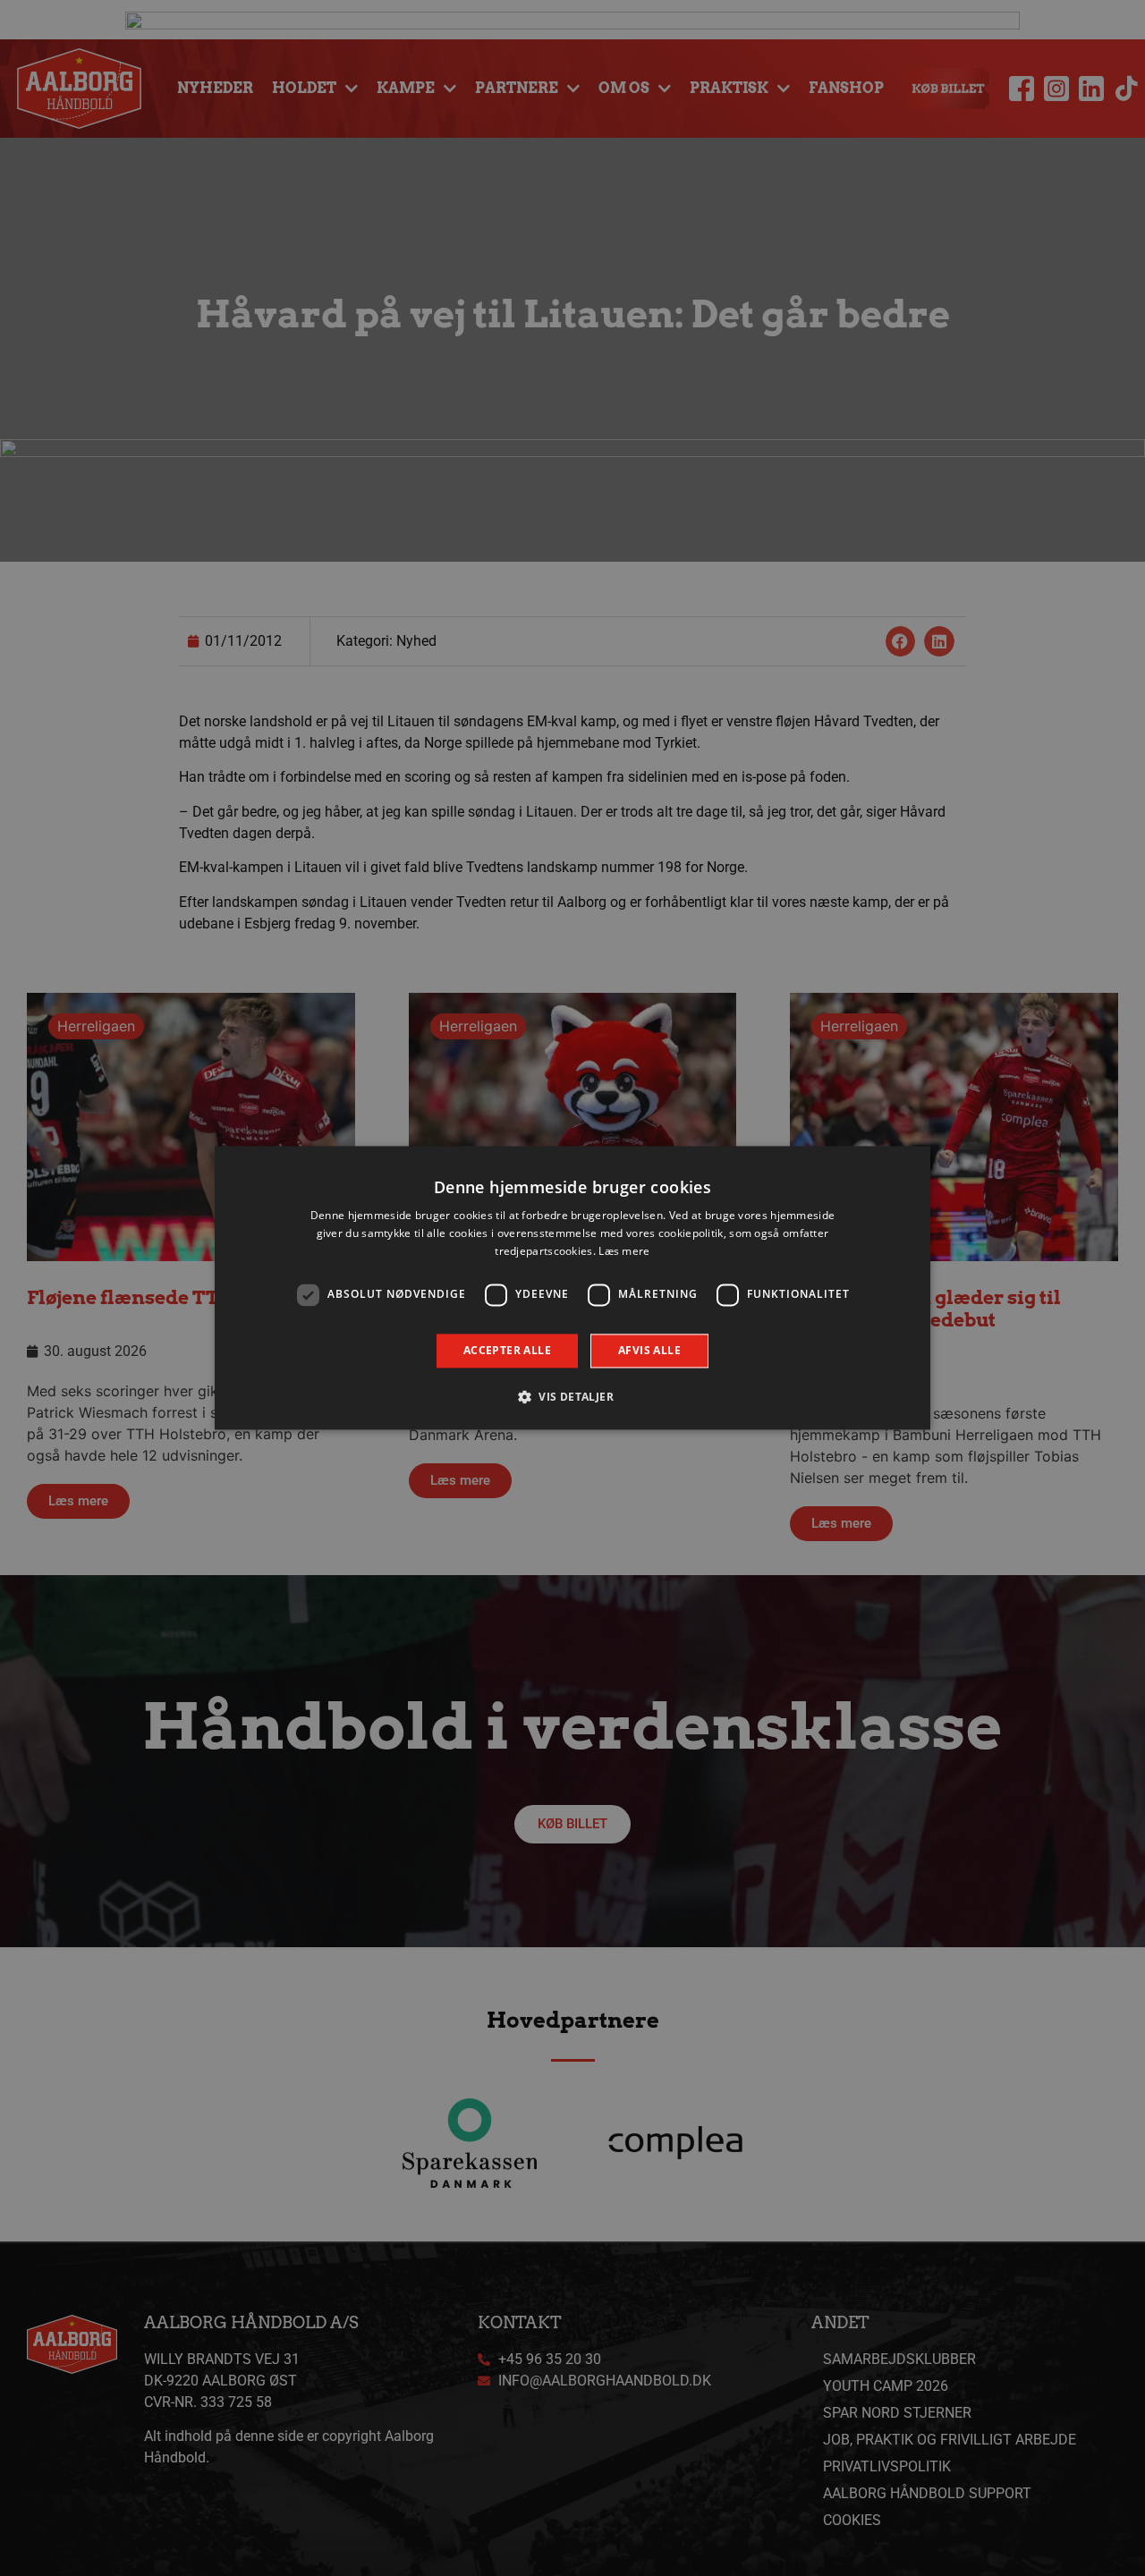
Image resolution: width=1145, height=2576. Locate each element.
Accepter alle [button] (507, 1350)
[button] (572, 1397)
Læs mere (624, 1251)
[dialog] (572, 1288)
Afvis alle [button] (649, 1350)
